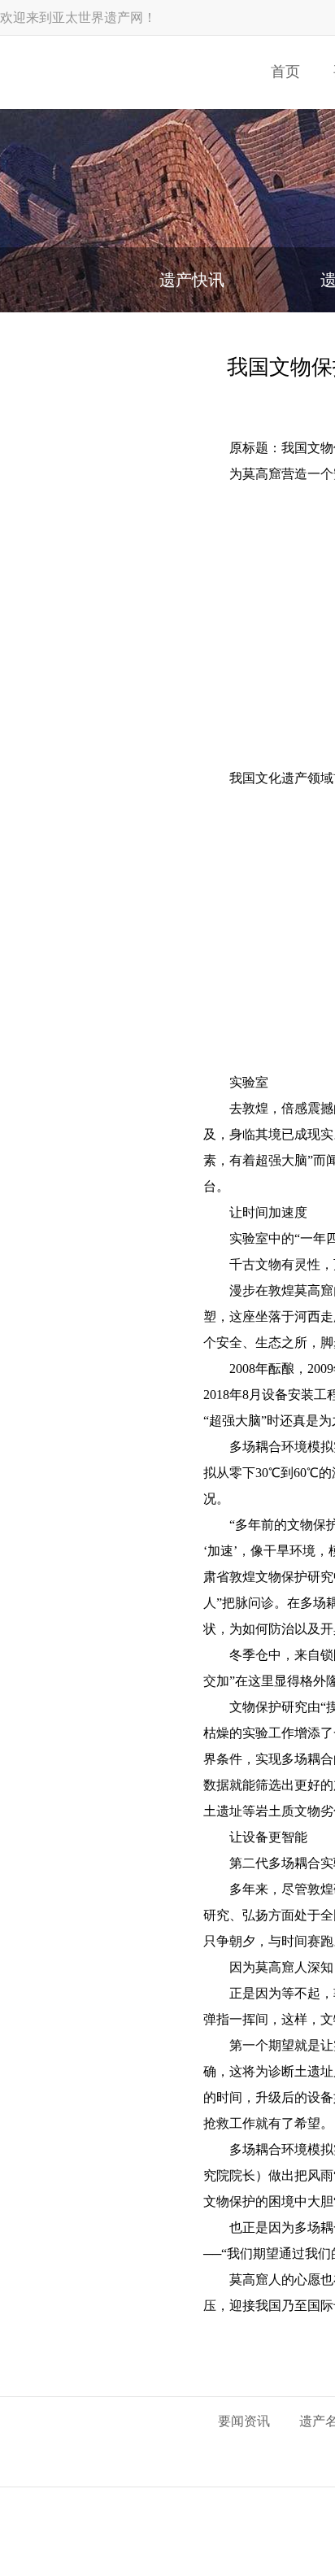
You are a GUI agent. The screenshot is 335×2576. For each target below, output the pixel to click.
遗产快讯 (192, 280)
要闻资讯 (244, 2421)
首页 (285, 72)
